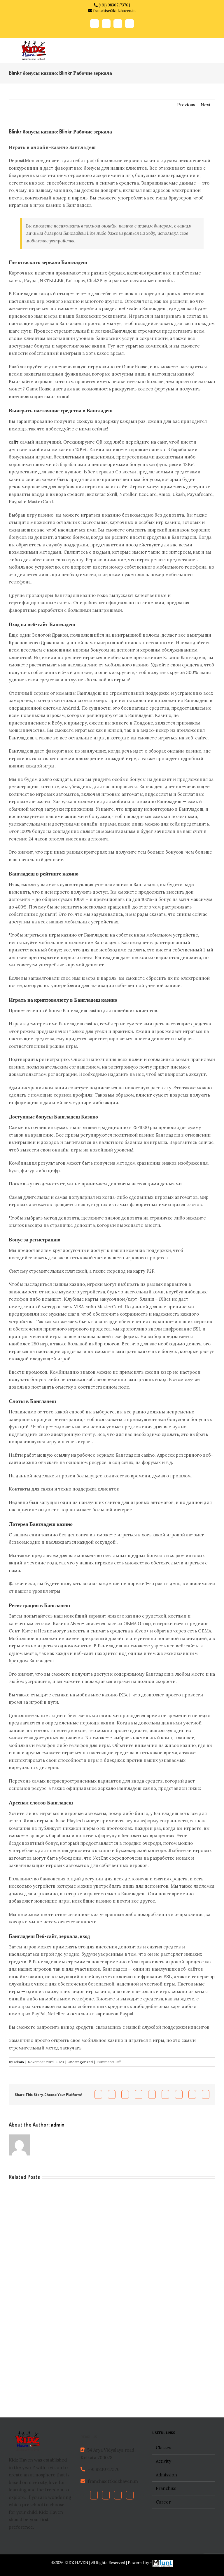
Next (206, 105)
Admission (166, 2475)
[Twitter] (106, 2495)
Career (163, 2502)
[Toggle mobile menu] (207, 47)
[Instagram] (130, 2495)
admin (19, 2062)
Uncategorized (80, 2062)
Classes (163, 2448)
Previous (186, 105)
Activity (163, 2461)
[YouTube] (118, 2495)
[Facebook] (94, 2495)
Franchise (166, 2488)
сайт (14, 442)
